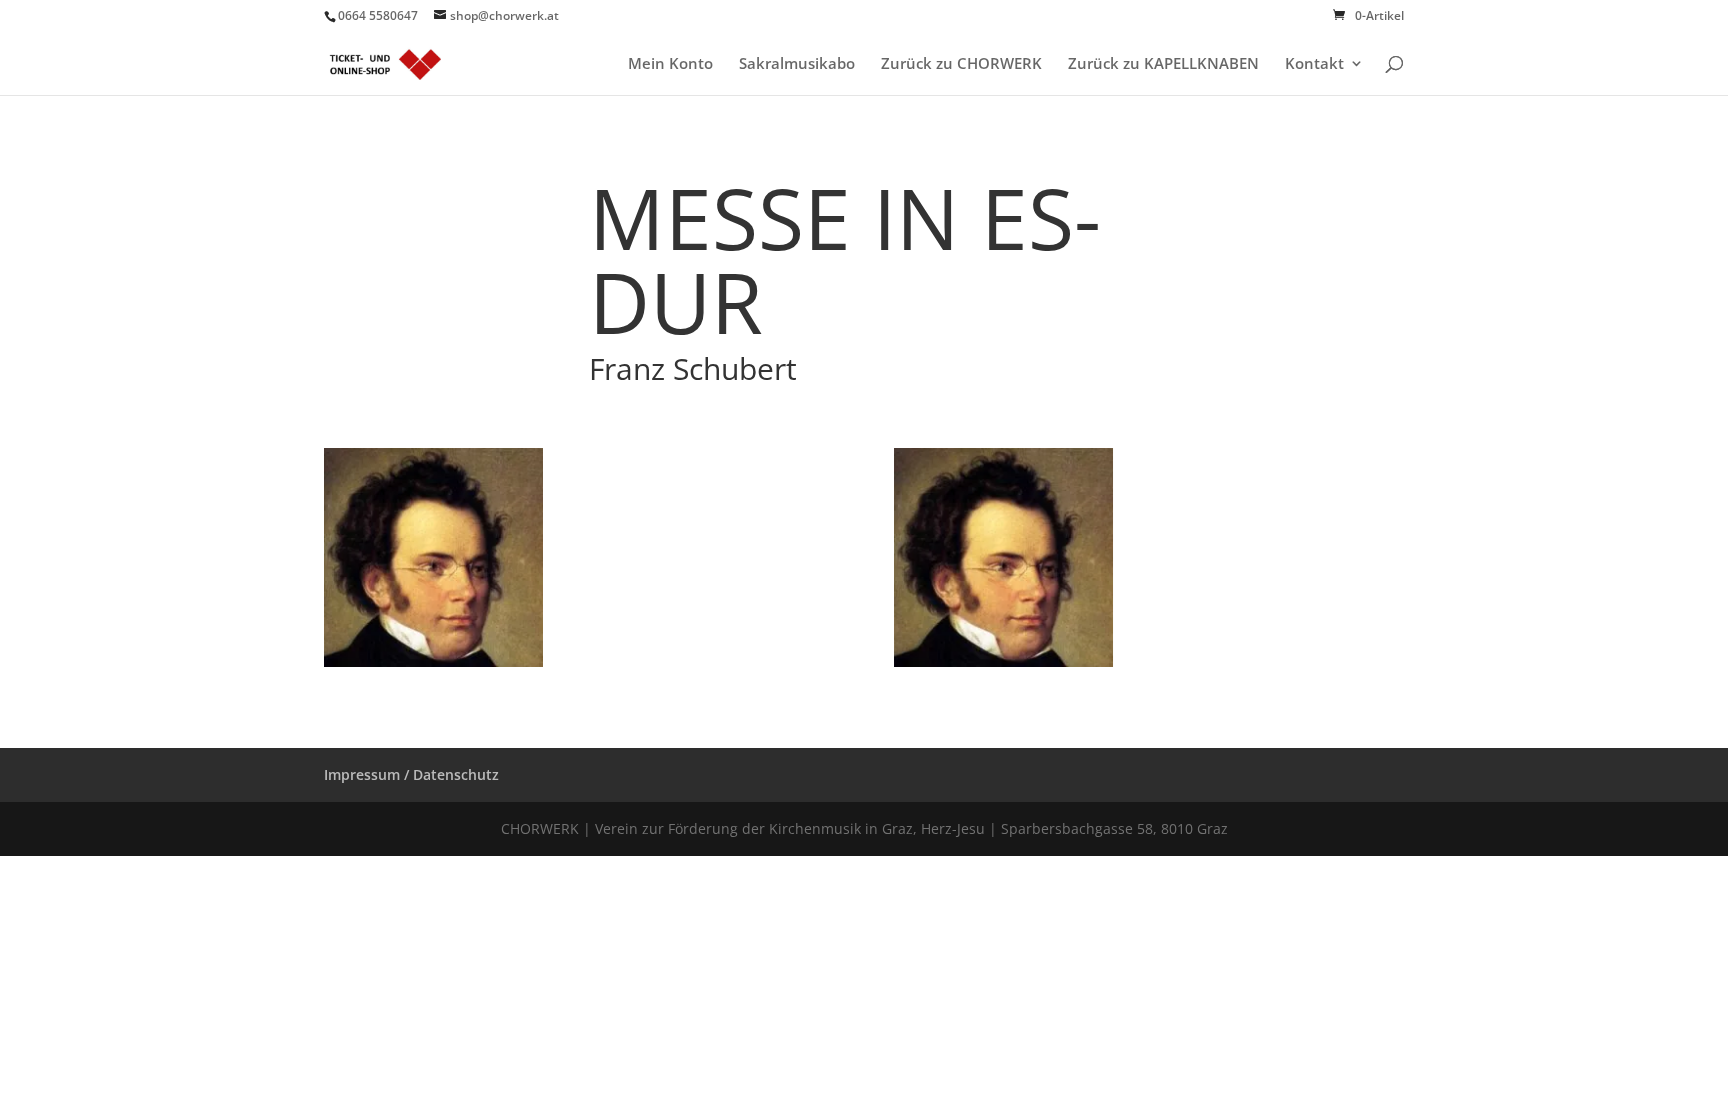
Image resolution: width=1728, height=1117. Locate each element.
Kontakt (1314, 64)
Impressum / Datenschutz (411, 774)
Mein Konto (670, 64)
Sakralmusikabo (797, 64)
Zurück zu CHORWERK (961, 64)
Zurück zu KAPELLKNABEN (1163, 64)
